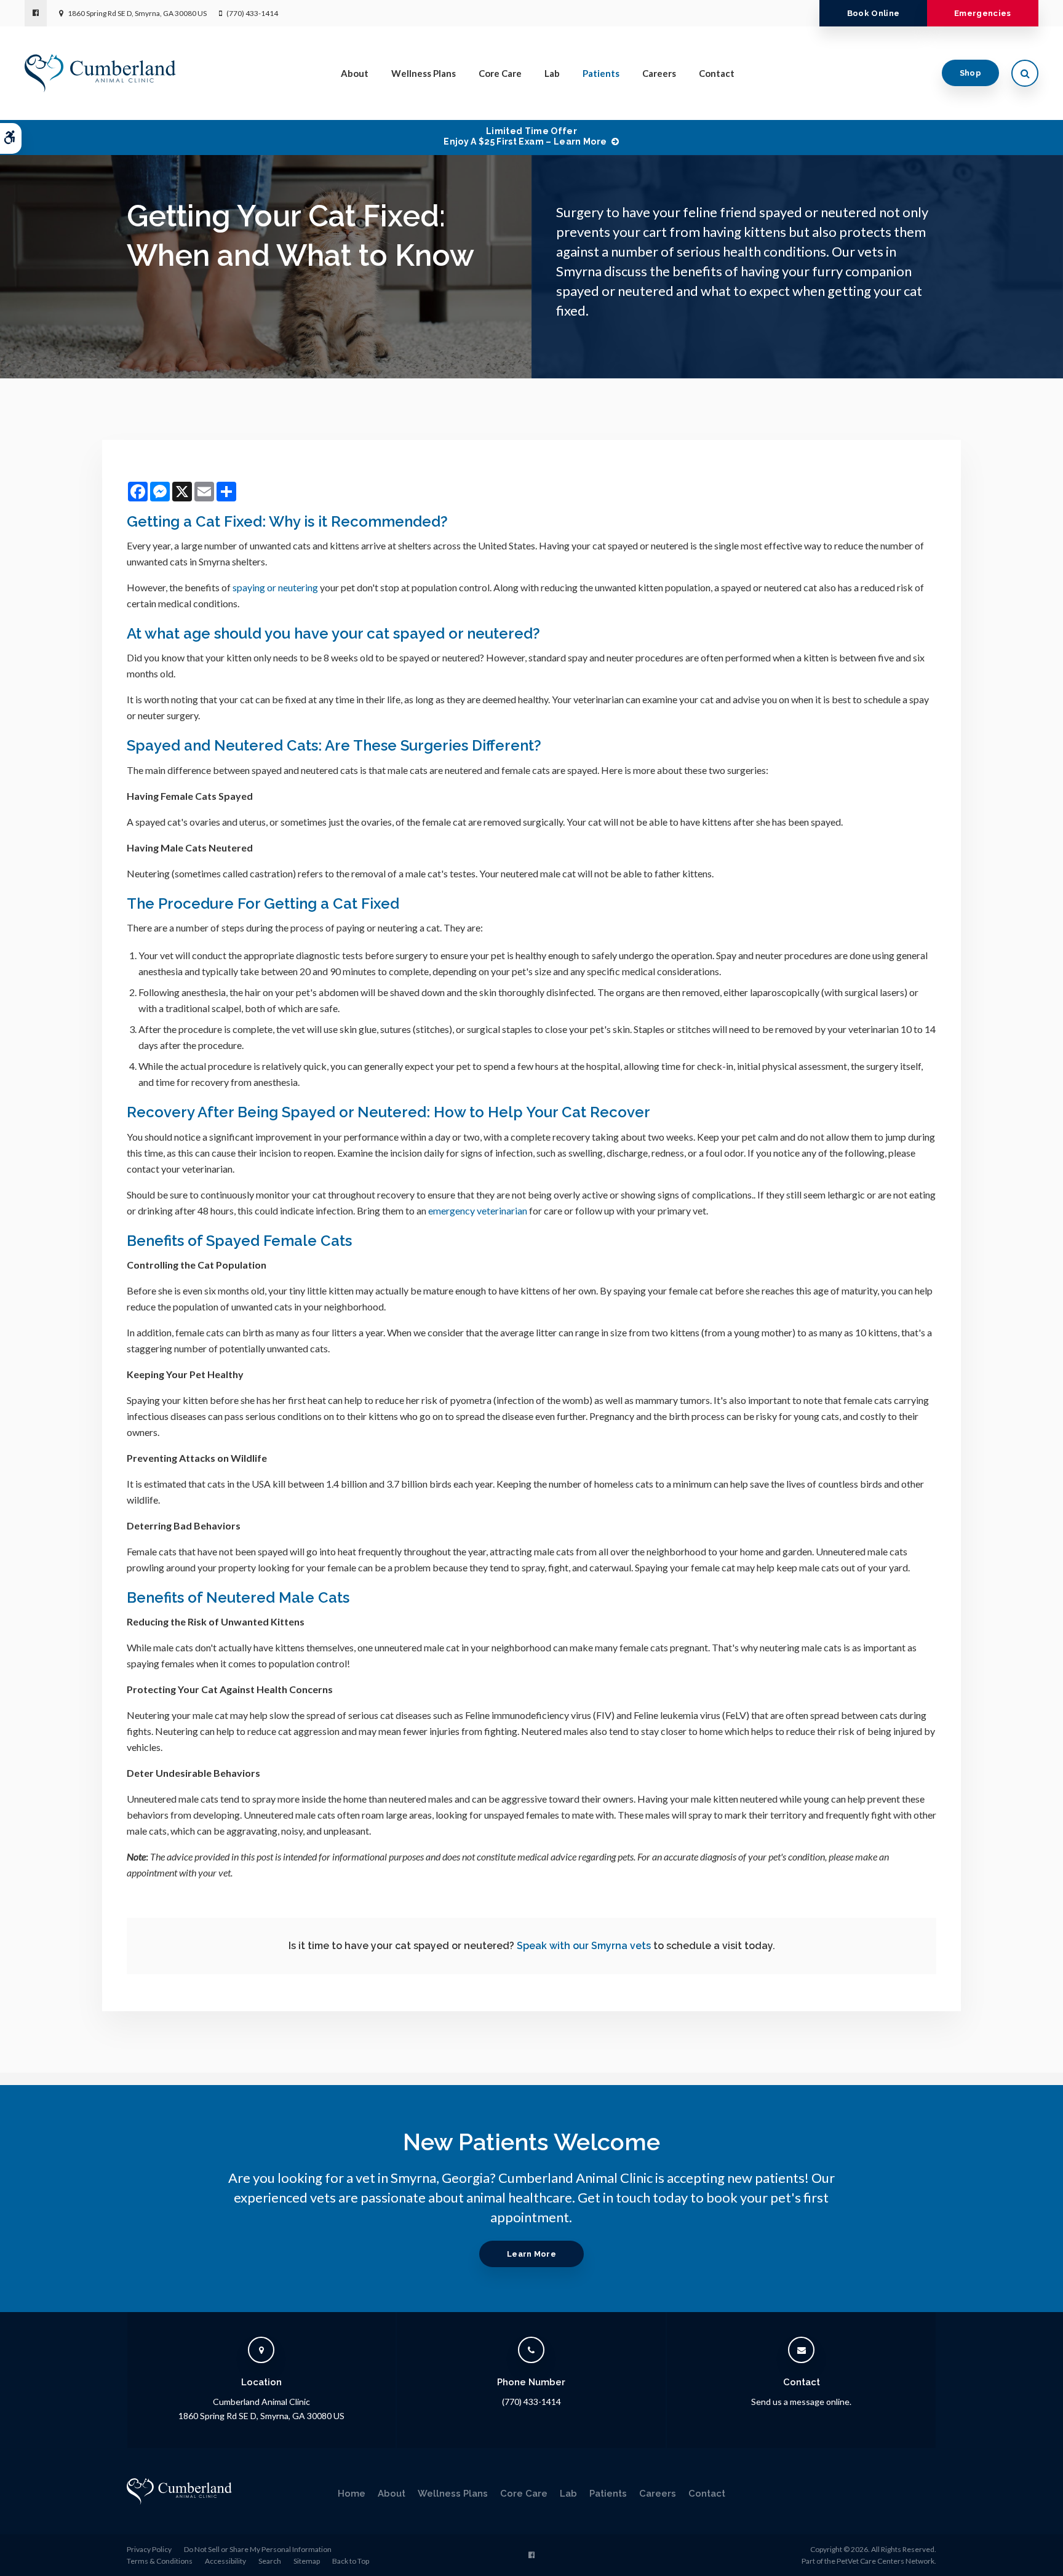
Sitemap (307, 2561)
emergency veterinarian (478, 1210)
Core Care (500, 73)
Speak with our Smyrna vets (584, 1946)
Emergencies (983, 13)
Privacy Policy (149, 2549)
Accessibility (225, 2561)
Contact (717, 73)
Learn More (531, 2254)
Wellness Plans (424, 73)
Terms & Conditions (160, 2561)
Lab (552, 73)
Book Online (874, 13)
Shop (970, 73)
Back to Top (351, 2561)
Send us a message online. (801, 2402)
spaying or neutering (275, 587)
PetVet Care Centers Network (886, 2561)
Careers (659, 73)
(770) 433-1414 (252, 13)
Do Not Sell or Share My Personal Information (258, 2549)
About (355, 73)
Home (352, 2494)
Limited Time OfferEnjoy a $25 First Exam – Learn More (525, 136)
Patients (601, 73)
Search (270, 2561)
